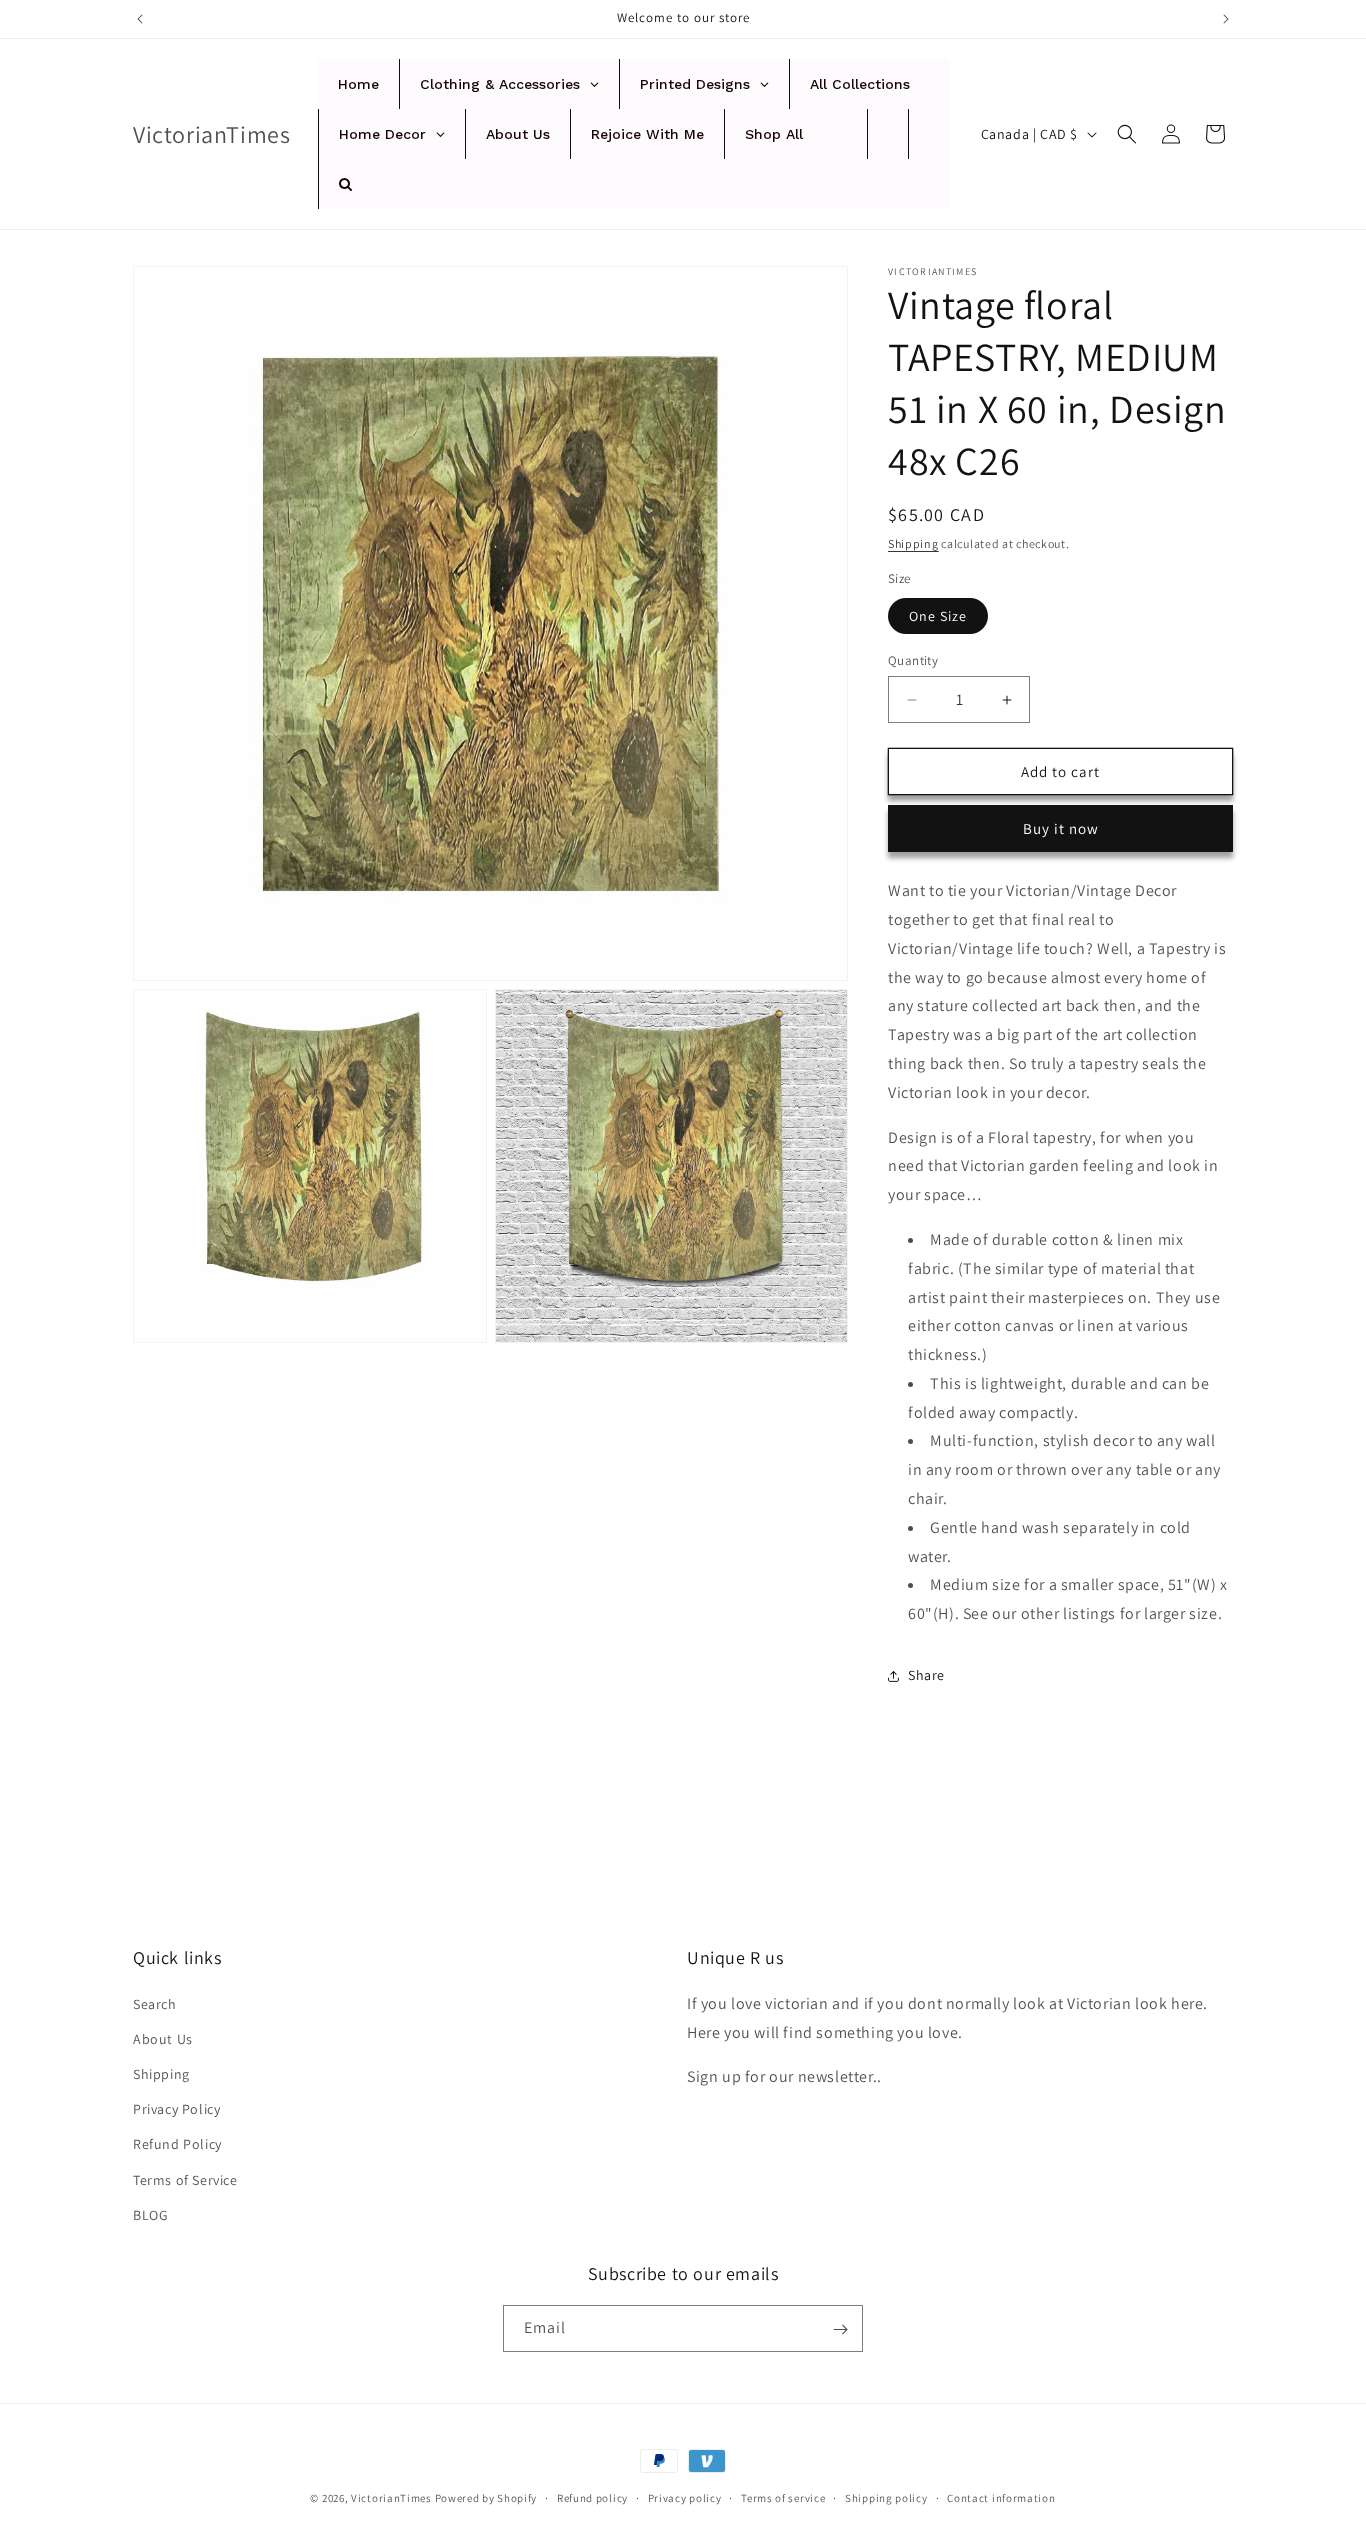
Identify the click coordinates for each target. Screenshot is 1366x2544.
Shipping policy (886, 2497)
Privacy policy (685, 2497)
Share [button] (926, 1676)
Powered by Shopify (486, 2498)
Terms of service (783, 2497)
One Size (938, 616)
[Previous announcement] (140, 19)
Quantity (913, 660)
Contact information (1001, 2497)
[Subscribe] (840, 2329)
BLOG (150, 2214)
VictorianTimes (391, 2498)
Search (155, 2003)
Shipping (913, 543)
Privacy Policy (176, 2108)
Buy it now (1061, 828)
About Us (163, 2038)
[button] (1127, 134)
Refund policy (592, 2497)
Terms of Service (185, 2179)
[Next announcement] (1226, 19)
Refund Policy (177, 2144)
